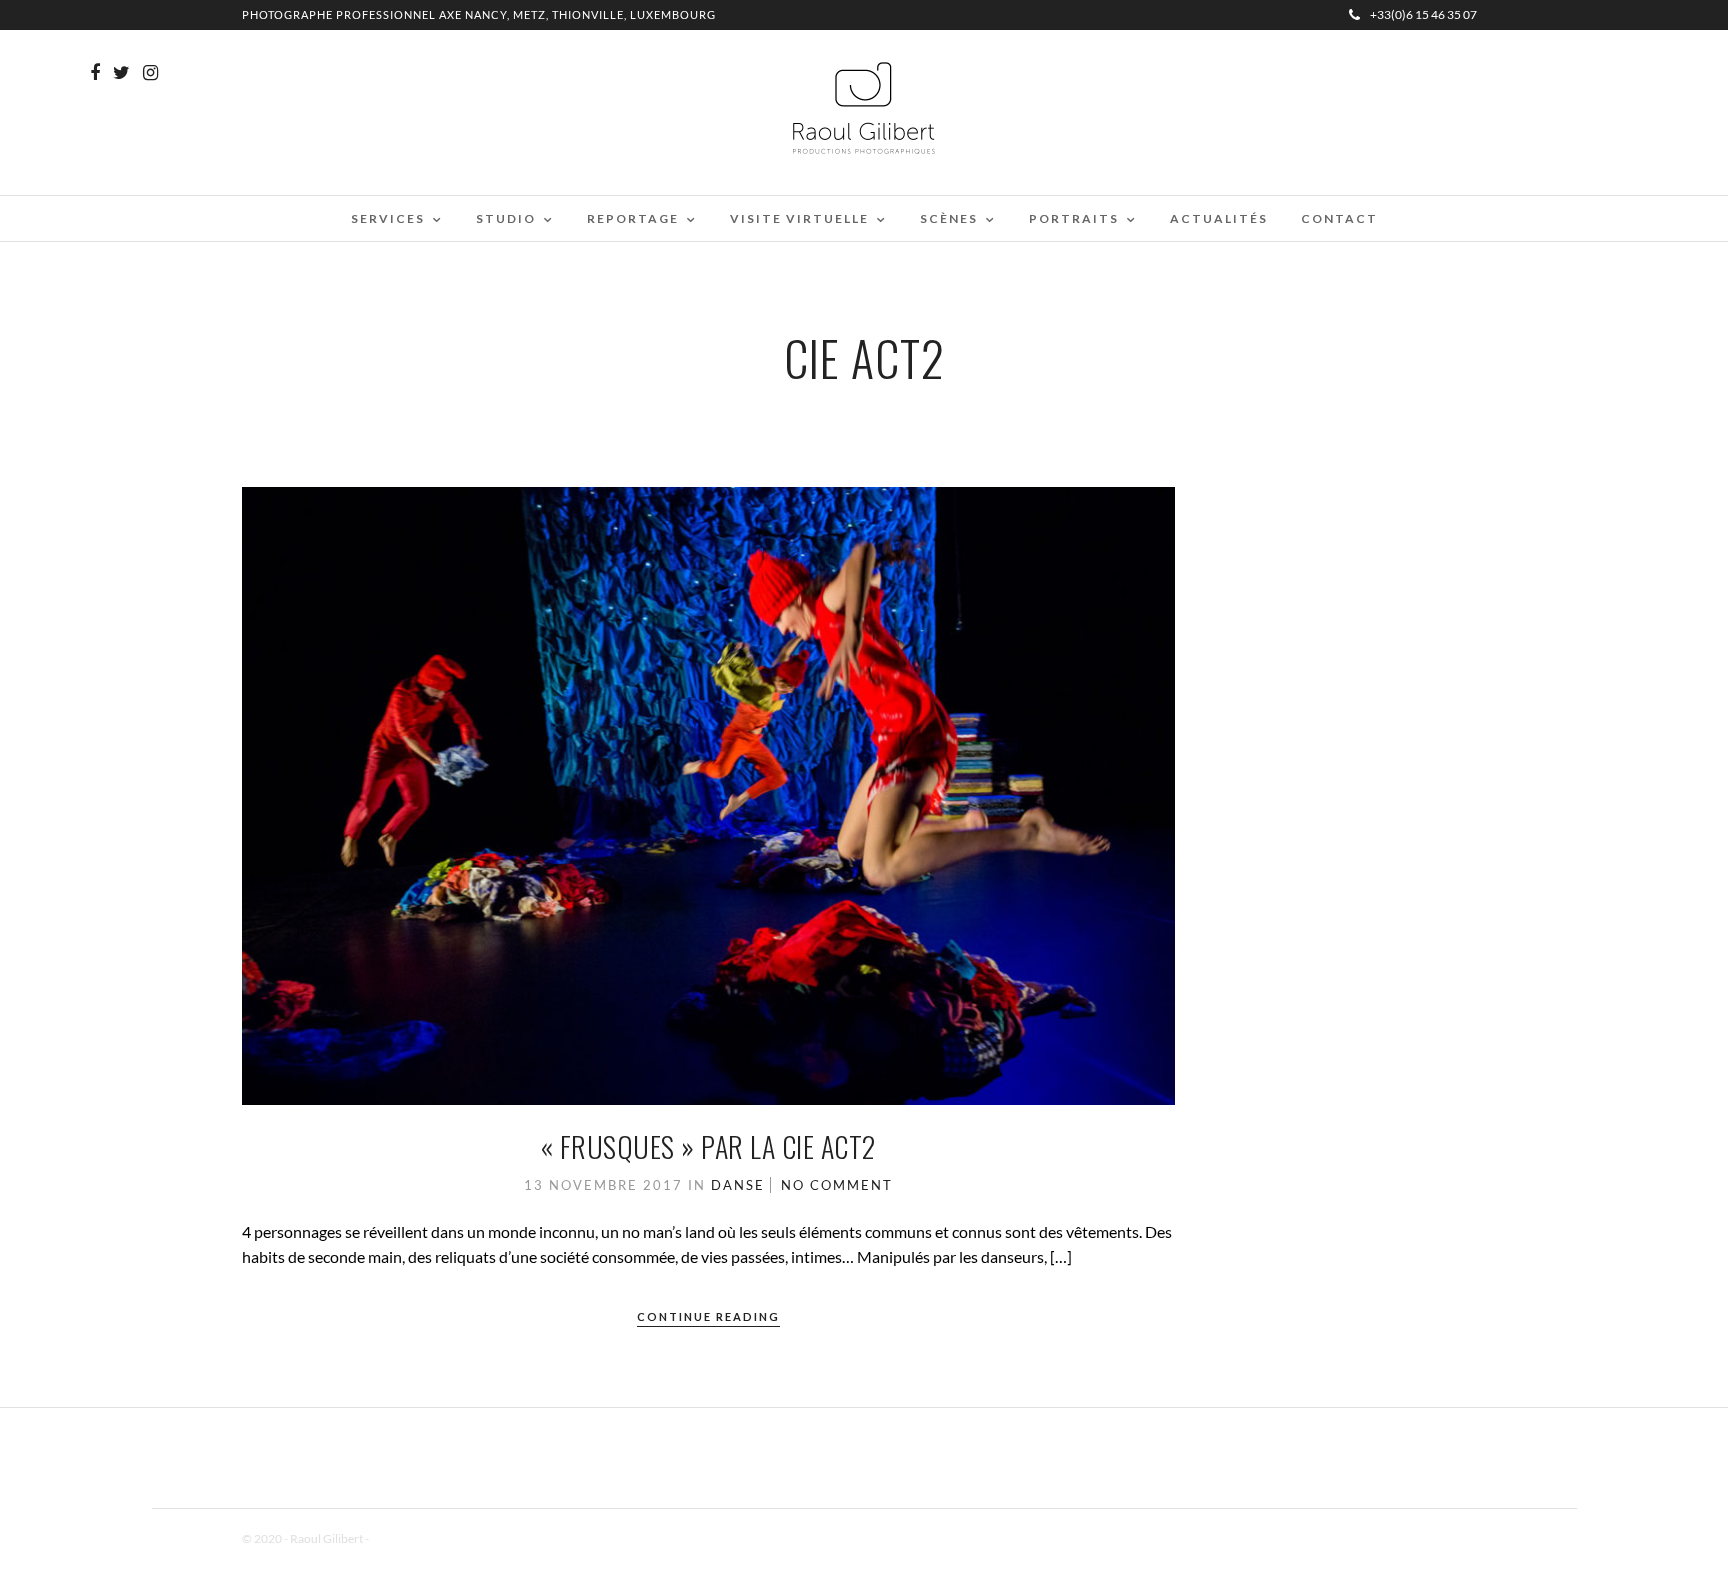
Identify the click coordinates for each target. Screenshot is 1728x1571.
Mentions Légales (416, 1538)
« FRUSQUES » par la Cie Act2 (708, 1146)
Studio (506, 218)
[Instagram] (150, 73)
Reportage (633, 218)
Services (388, 218)
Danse (738, 1185)
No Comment (837, 1185)
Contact (1339, 218)
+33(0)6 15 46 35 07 (1423, 14)
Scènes (949, 218)
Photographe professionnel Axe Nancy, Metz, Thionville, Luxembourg (479, 14)
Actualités (1219, 218)
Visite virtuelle (799, 218)
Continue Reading (708, 1316)
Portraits (1074, 218)
